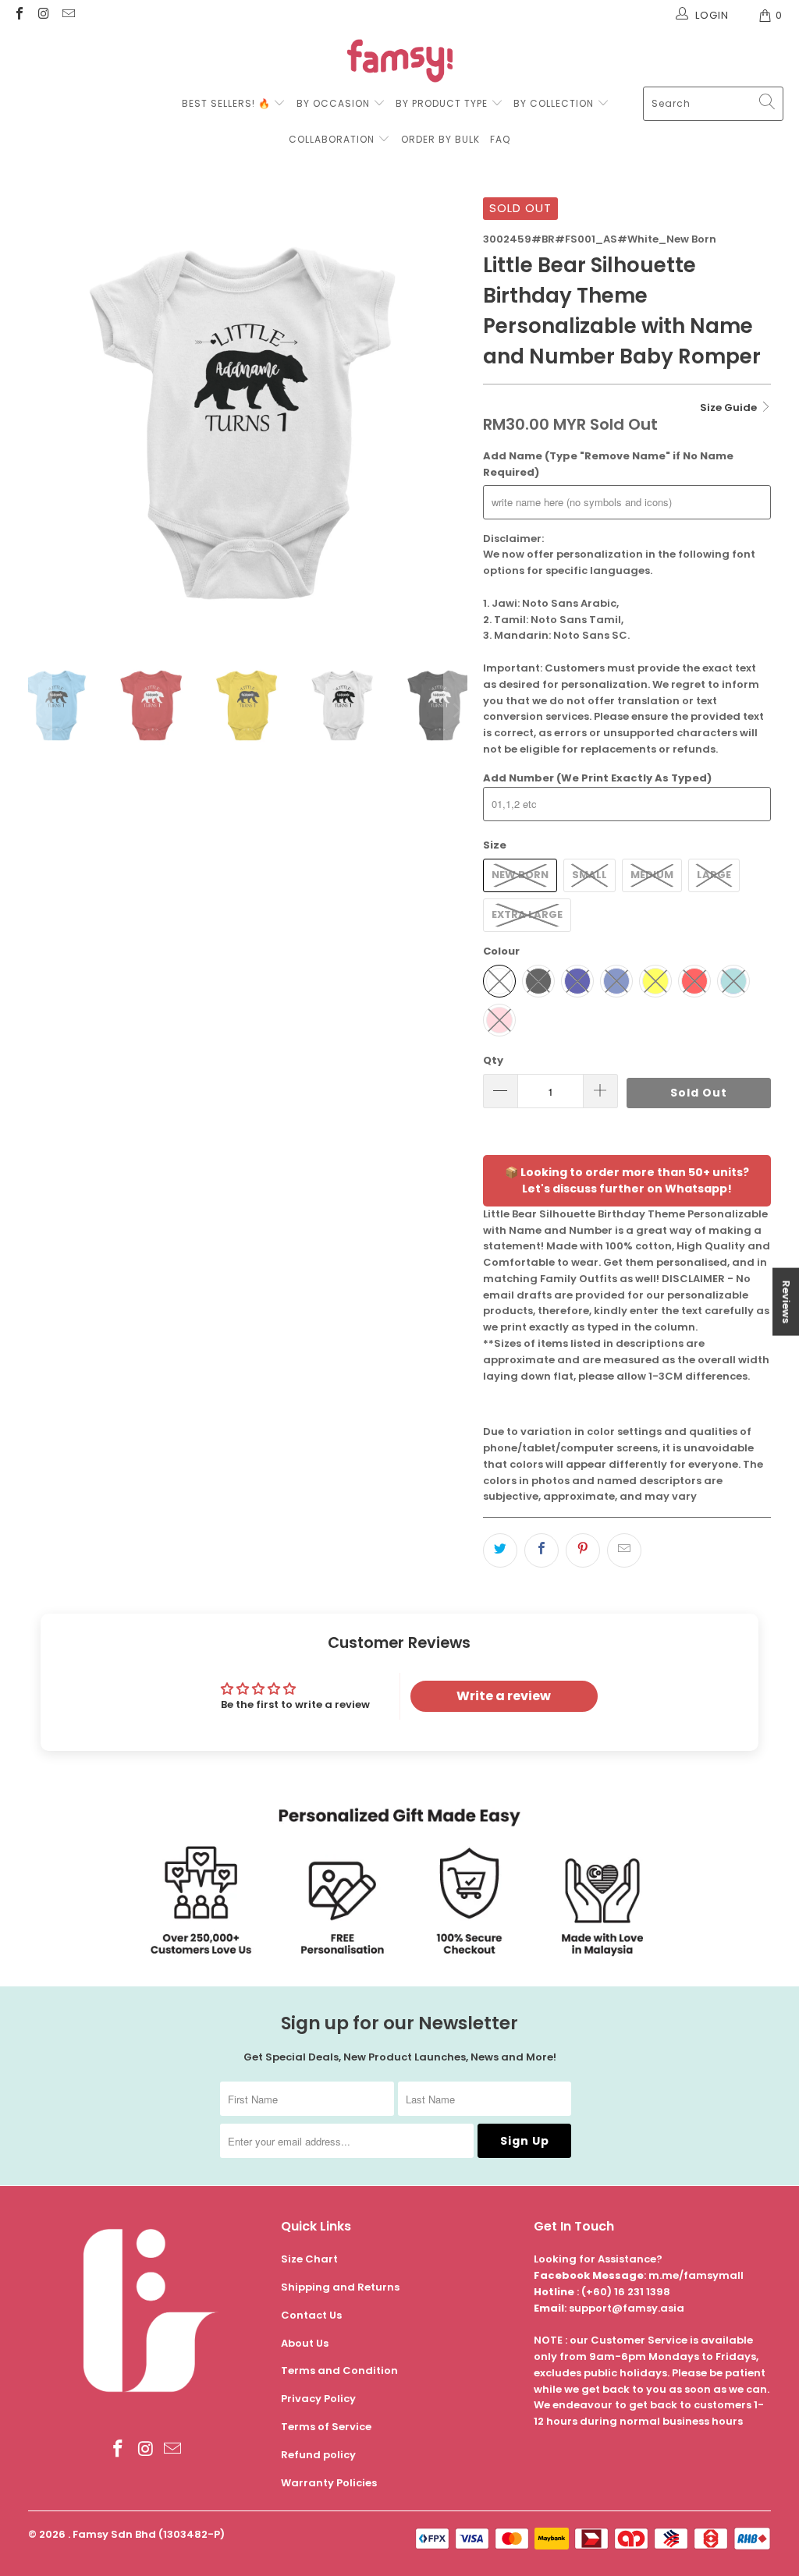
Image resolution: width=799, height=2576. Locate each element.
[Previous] (40, 417)
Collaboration (333, 139)
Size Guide (730, 407)
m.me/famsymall (696, 2275)
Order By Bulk (440, 139)
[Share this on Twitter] (500, 1550)
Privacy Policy (318, 2399)
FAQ (500, 139)
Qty (493, 1060)
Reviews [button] (786, 1301)
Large (714, 875)
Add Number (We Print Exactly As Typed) (597, 778)
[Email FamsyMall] (68, 15)
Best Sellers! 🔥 (228, 103)
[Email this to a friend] (624, 1550)
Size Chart (309, 2259)
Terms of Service (326, 2427)
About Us (305, 2343)
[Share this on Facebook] (542, 1550)
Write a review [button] (504, 1696)
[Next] (456, 417)
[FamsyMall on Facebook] (19, 15)
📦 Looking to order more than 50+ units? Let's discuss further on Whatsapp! (627, 1180)
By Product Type (442, 103)
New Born (520, 875)
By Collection (554, 103)
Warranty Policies (329, 2483)
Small (589, 875)
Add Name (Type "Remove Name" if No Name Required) (608, 464)
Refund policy (318, 2455)
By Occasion (333, 103)
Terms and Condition (339, 2370)
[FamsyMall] (400, 63)
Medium (652, 875)
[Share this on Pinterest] (583, 1550)
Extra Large (527, 914)
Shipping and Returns (340, 2287)
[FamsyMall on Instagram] (43, 15)
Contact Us (311, 2315)
